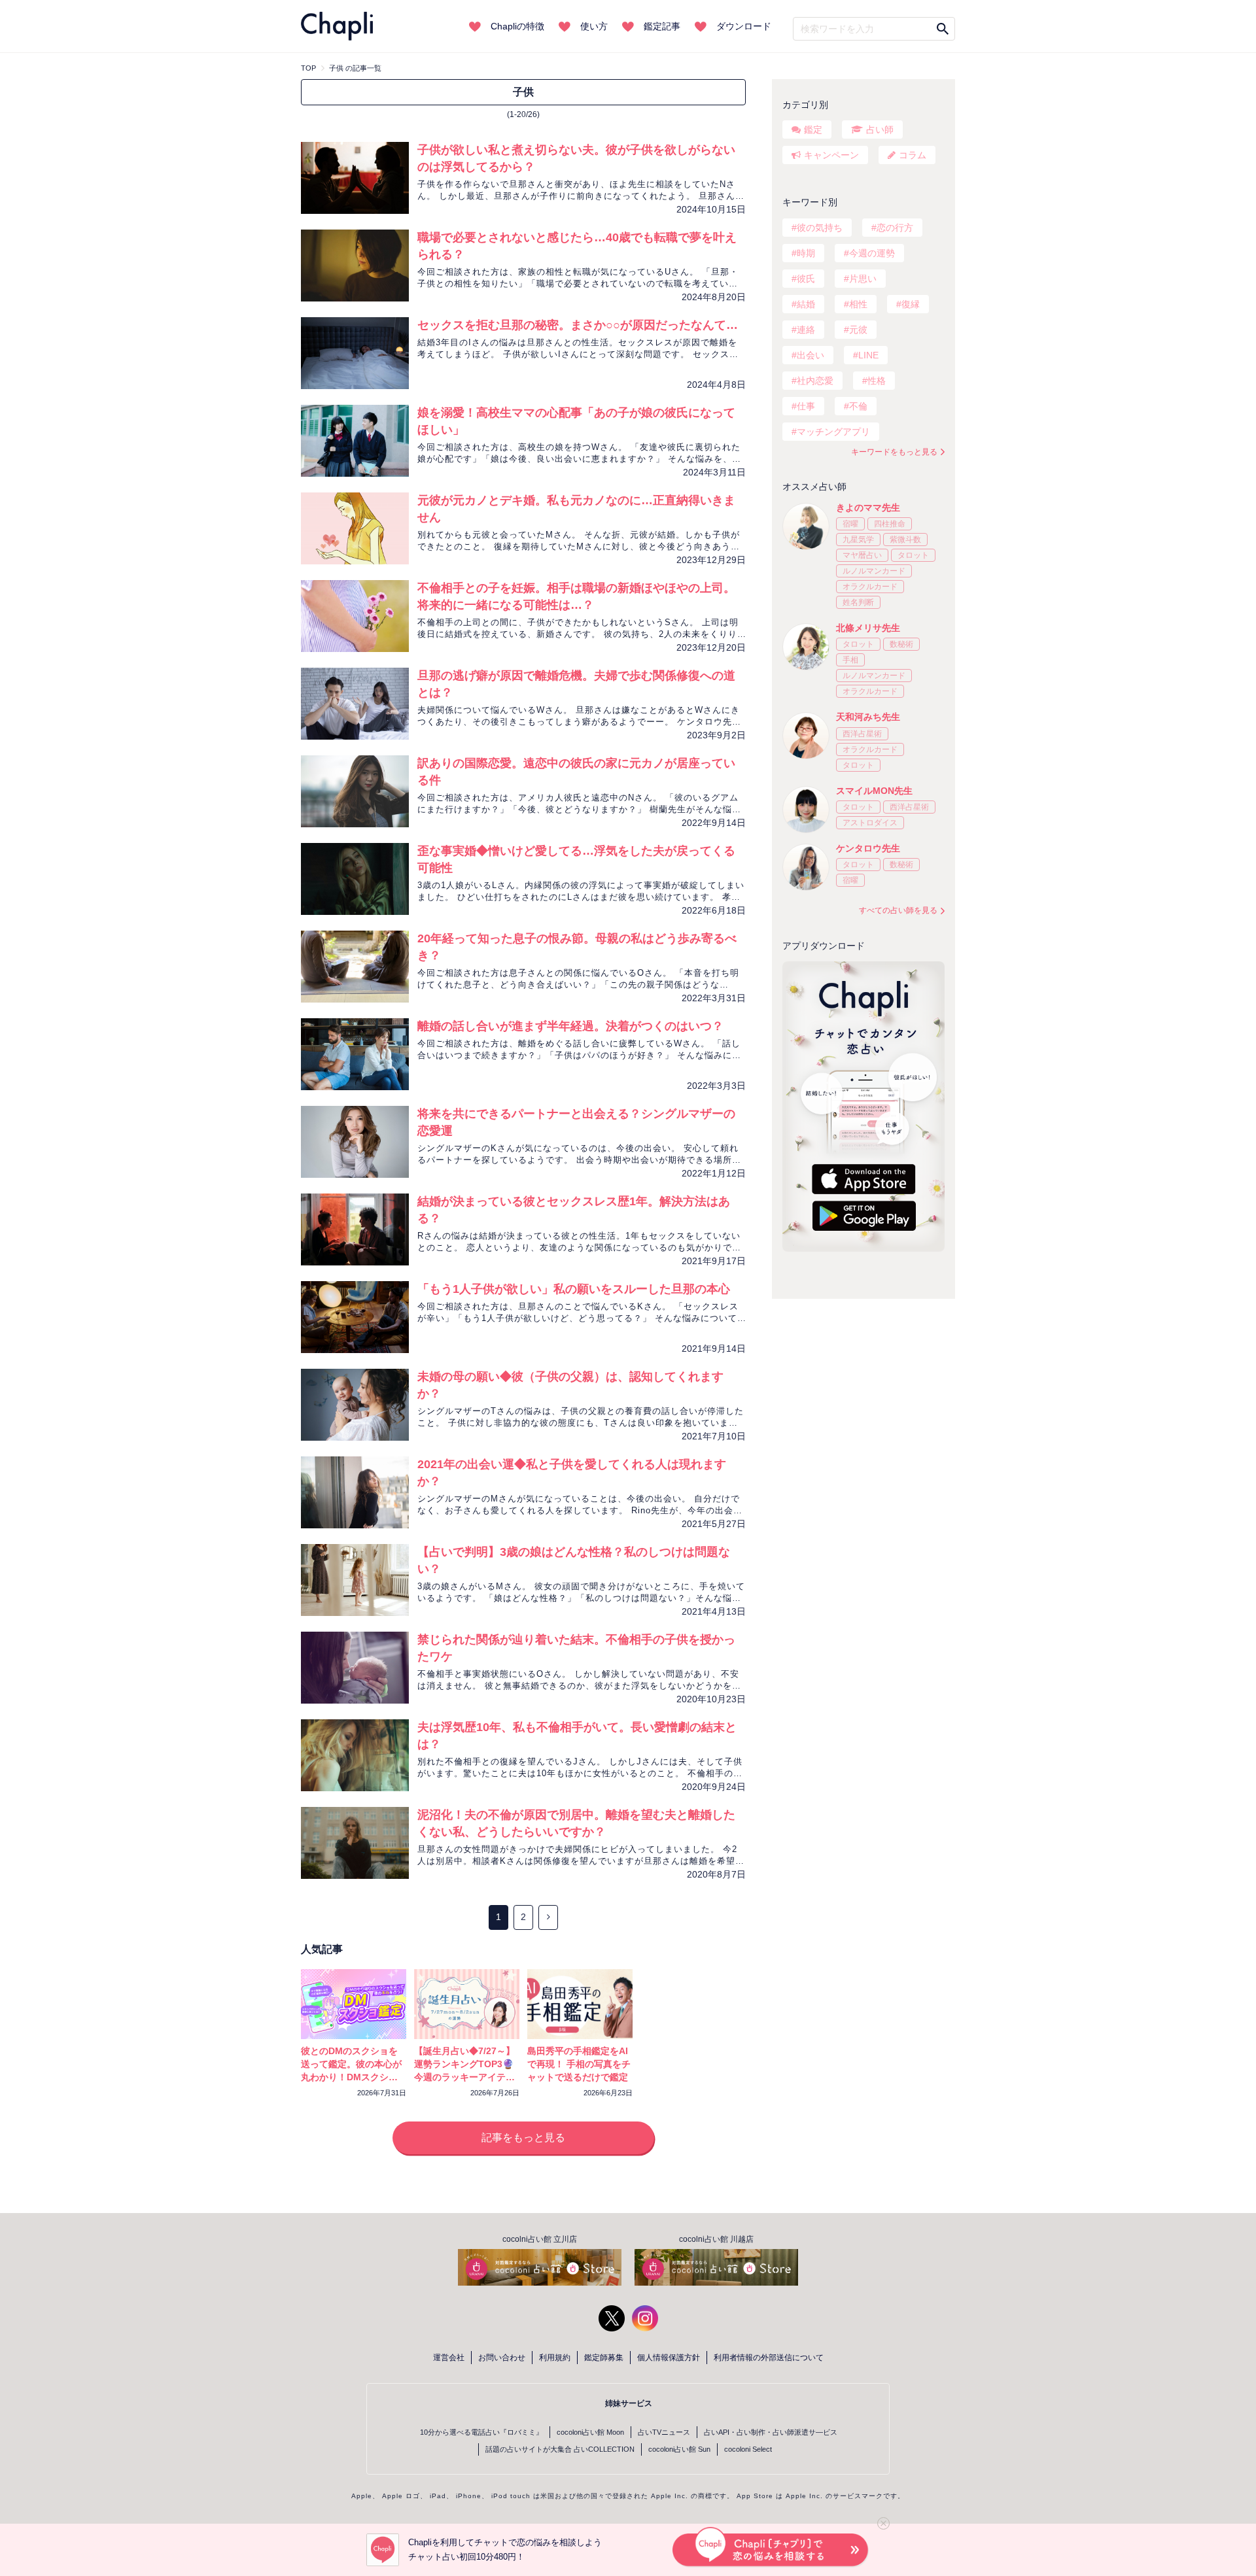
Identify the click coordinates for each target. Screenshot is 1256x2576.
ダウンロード (744, 26)
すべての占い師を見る (898, 910)
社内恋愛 (815, 381)
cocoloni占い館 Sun (679, 2449)
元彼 (858, 330)
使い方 (594, 26)
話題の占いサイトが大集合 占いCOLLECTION (560, 2449)
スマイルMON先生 (874, 791)
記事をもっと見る (523, 2138)
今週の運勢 (872, 253)
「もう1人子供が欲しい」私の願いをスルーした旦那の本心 (574, 1289)
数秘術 (901, 644)
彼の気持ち (820, 228)
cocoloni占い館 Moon (590, 2432)
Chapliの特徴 (517, 26)
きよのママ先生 (868, 507)
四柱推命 (890, 524)
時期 (806, 253)
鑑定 (813, 129)
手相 (850, 660)
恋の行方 (895, 228)
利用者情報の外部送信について (769, 2358)
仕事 (806, 406)
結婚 (806, 304)
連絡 (806, 330)
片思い (863, 279)
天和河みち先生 (868, 717)
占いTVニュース (664, 2432)
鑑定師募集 (604, 2358)
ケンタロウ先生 (868, 848)
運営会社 (449, 2358)
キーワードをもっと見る (894, 452)
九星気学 (858, 540)
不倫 (858, 406)
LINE (868, 355)
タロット (913, 555)
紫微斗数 (905, 540)
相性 (858, 304)
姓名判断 (858, 602)
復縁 (911, 304)
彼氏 (806, 279)
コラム (913, 155)
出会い (811, 355)
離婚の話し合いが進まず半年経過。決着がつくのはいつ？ (570, 1026)
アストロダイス (870, 823)
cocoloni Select (748, 2449)
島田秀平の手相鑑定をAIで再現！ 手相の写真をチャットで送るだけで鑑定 (579, 2064)
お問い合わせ (502, 2358)
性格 (877, 381)
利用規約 (555, 2358)
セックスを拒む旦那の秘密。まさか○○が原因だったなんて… (578, 325)
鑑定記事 (662, 26)
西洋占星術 (862, 734)
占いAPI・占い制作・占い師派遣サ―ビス (771, 2432)
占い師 (880, 129)
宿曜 (850, 524)
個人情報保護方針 (669, 2358)
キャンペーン (831, 155)
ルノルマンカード (874, 571)
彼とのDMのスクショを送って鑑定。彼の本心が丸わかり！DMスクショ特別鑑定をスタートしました (351, 2077)
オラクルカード (870, 587)
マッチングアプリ (833, 432)
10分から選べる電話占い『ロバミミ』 (481, 2432)
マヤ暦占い (862, 555)
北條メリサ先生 (868, 628)
